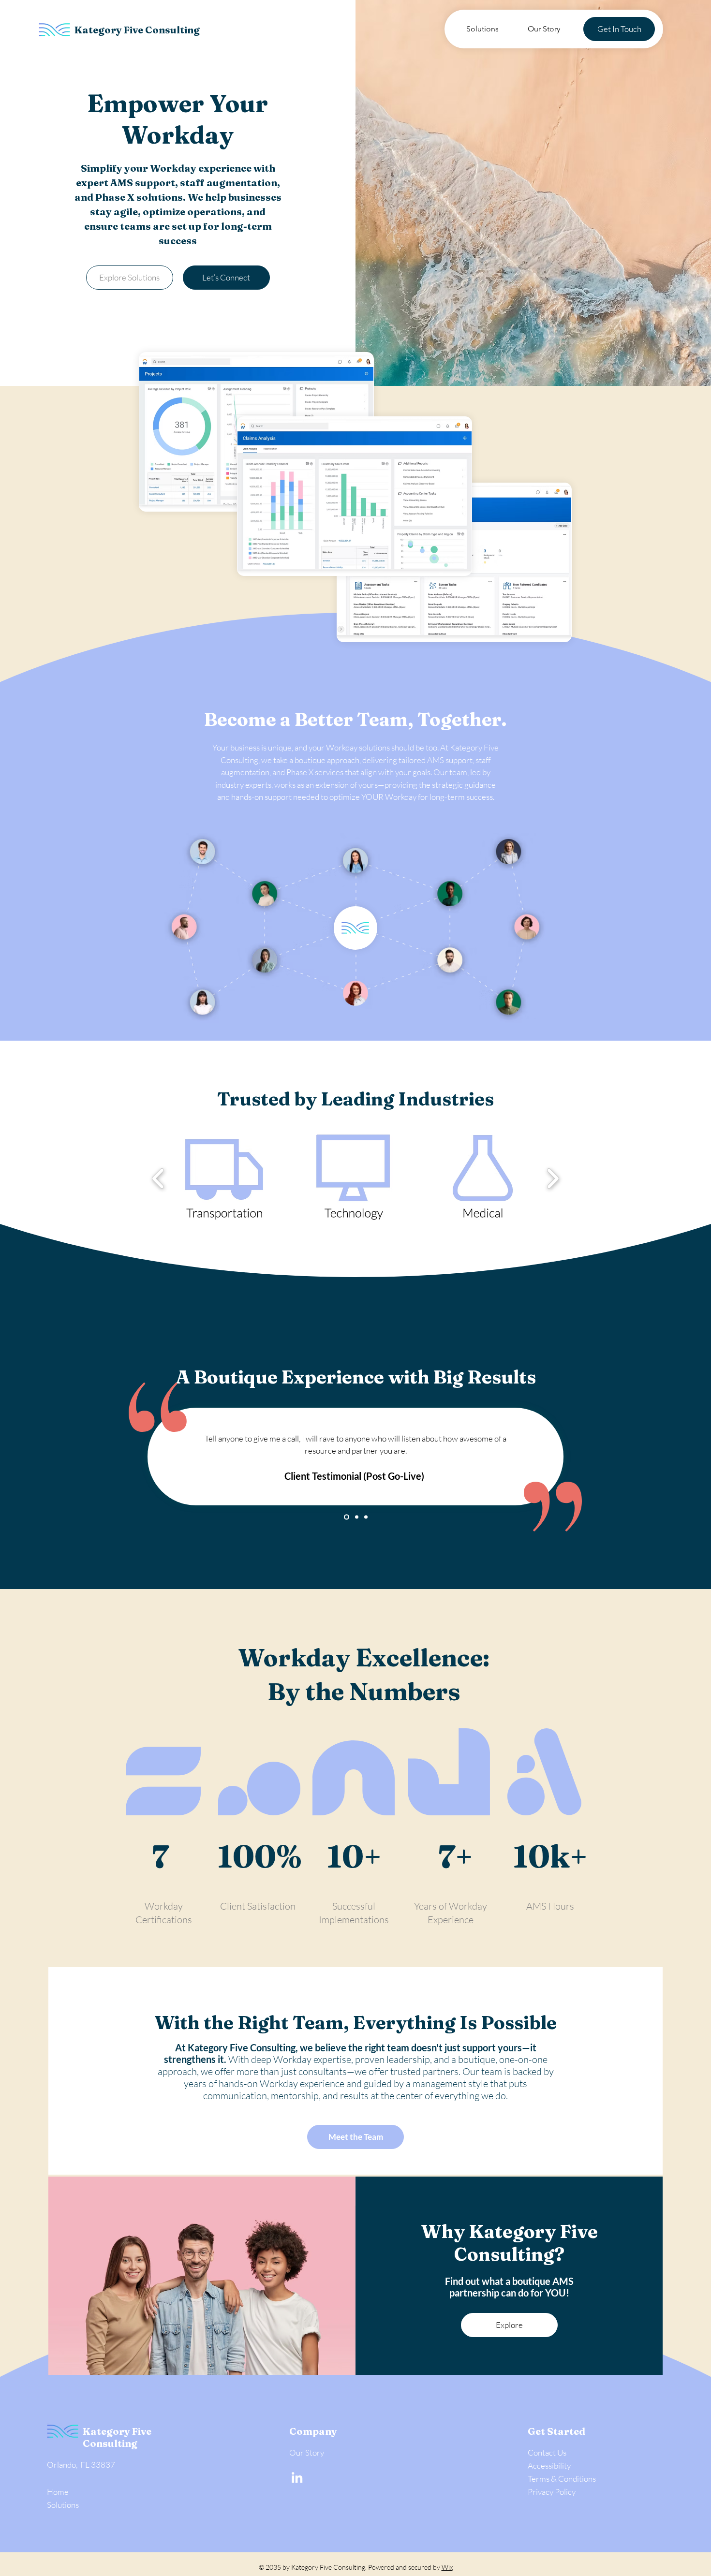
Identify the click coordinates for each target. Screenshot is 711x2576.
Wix (447, 2567)
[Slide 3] (366, 1517)
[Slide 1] (346, 1517)
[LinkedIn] (297, 2477)
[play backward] (158, 1178)
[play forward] (553, 1178)
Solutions (63, 2505)
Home (58, 2492)
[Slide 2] (356, 1517)
